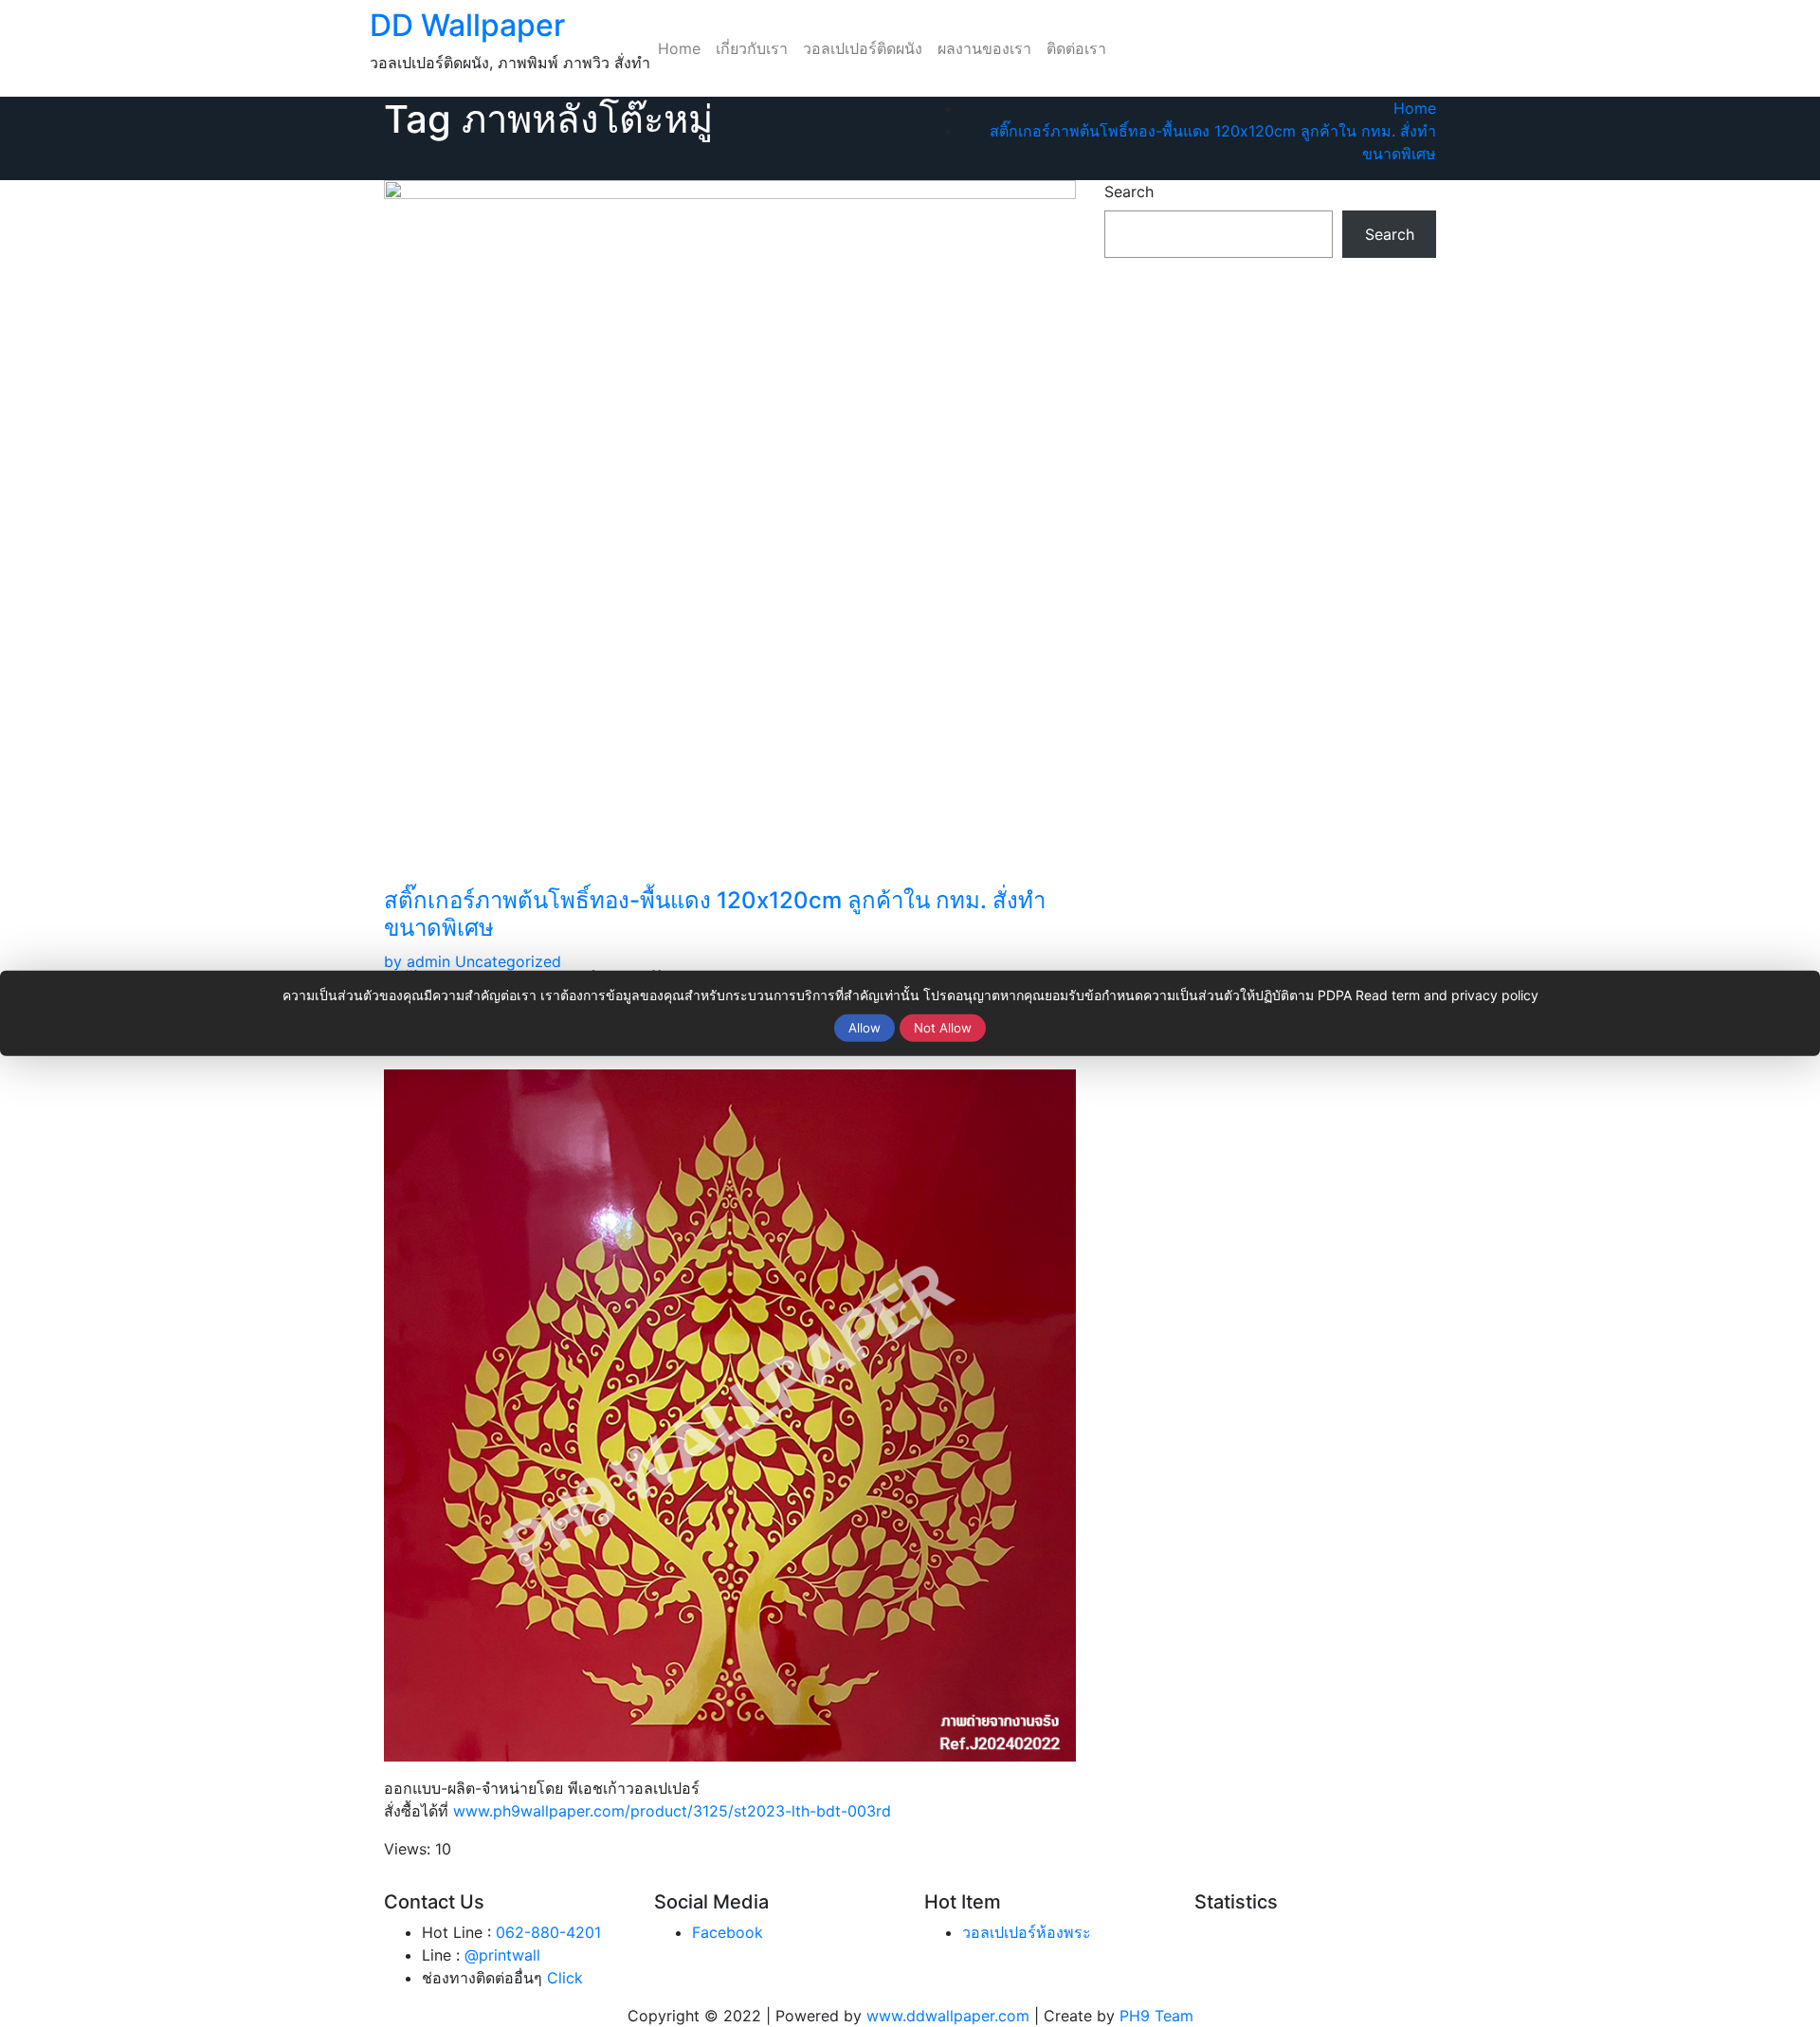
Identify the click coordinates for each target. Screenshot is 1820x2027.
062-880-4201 (548, 1932)
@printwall (502, 1955)
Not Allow (943, 1028)
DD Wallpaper (467, 25)
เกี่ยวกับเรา (752, 48)
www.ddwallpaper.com (948, 2016)
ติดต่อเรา (1076, 48)
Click (565, 1978)
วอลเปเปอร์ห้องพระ (1027, 1932)
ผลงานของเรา (984, 48)
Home (679, 48)
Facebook (728, 1932)
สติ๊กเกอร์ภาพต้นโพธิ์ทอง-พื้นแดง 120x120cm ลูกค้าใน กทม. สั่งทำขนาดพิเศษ (715, 914)
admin (417, 961)
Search (1129, 192)
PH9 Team (1156, 2016)
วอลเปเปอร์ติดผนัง (863, 48)
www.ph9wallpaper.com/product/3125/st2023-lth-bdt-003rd (672, 1811)
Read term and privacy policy (1447, 995)
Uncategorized (508, 961)
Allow (864, 1028)
